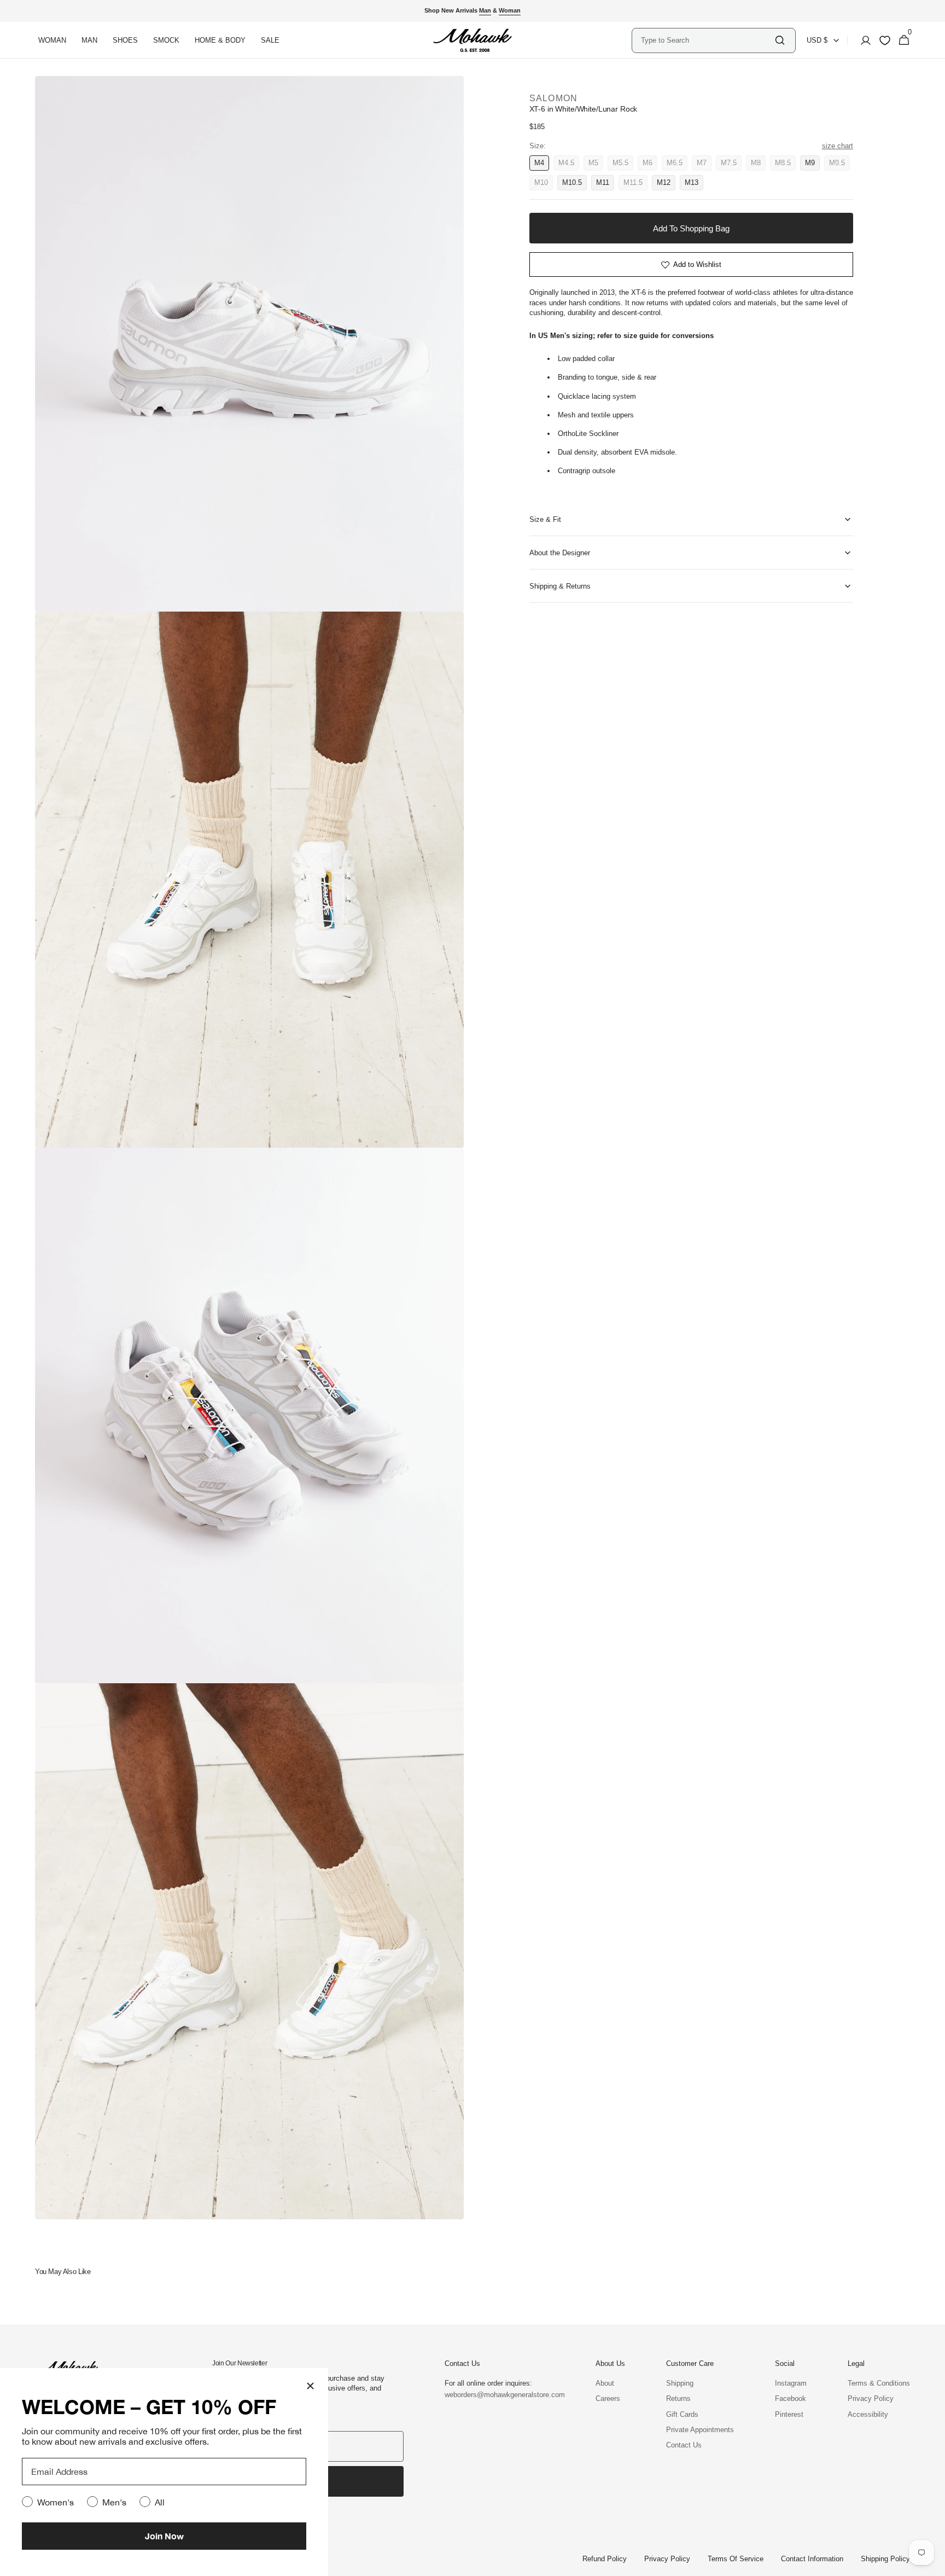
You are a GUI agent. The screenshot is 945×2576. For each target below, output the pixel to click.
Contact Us (684, 2445)
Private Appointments (700, 2430)
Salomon (554, 98)
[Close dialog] (310, 2386)
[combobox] (707, 40)
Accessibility (868, 2414)
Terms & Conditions (879, 2383)
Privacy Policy (871, 2398)
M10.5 (574, 184)
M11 (605, 184)
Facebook (791, 2398)
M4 (542, 165)
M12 (666, 184)
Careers (608, 2398)
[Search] (780, 40)
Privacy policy (667, 2559)
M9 (812, 165)
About (605, 2383)
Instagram (791, 2383)
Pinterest (789, 2414)
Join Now (164, 2536)
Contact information (812, 2559)
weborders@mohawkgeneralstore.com (499, 2395)
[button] (862, 40)
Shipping (680, 2383)
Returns (678, 2398)
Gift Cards (682, 2414)
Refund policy (605, 2559)
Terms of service (736, 2559)
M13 (694, 184)
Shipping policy (885, 2559)
